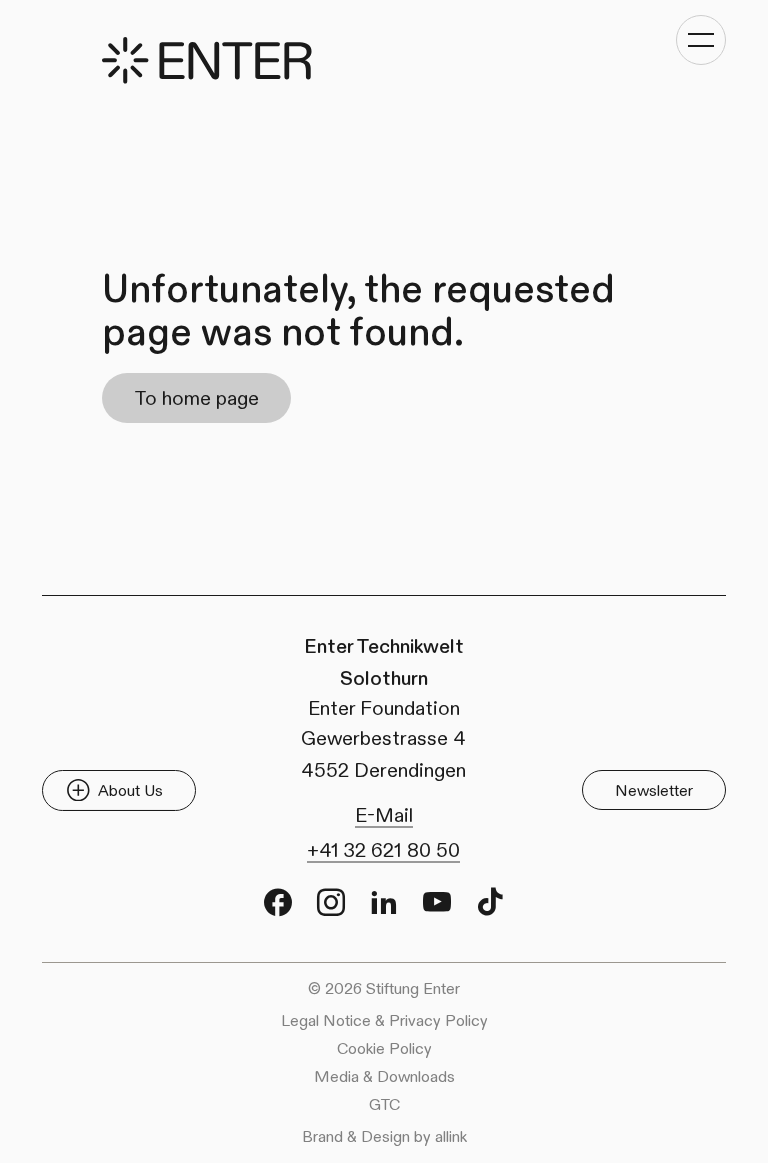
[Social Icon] (278, 902)
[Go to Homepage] (207, 60)
